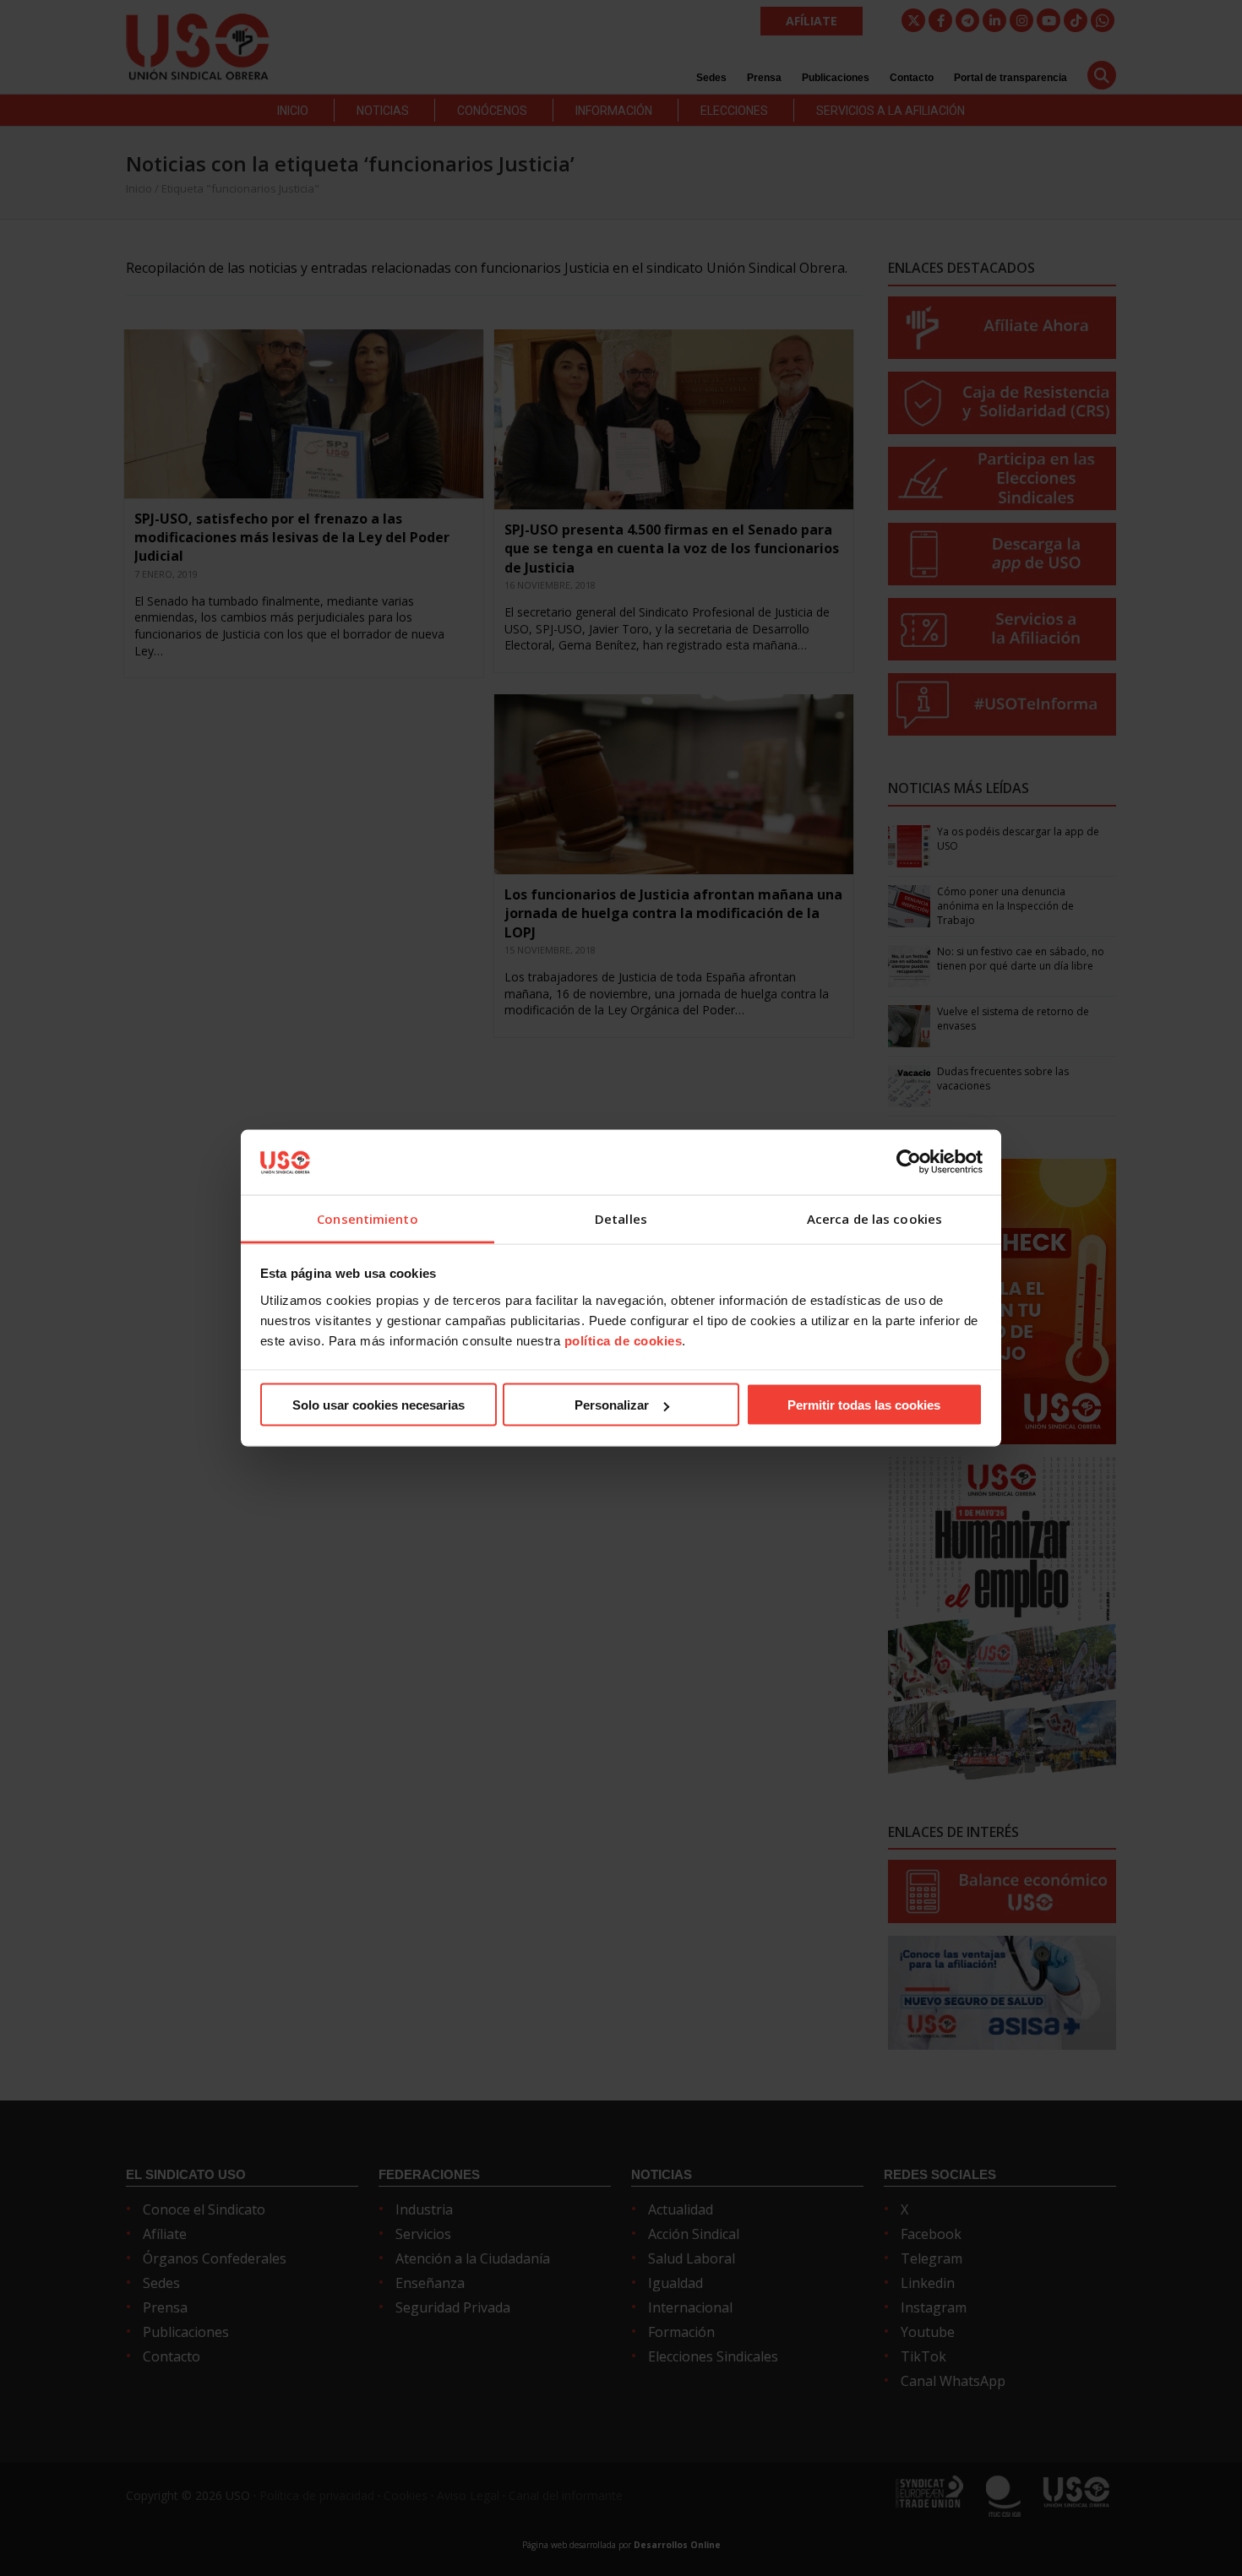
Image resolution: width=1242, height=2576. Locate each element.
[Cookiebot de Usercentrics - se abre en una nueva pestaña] (909, 1162)
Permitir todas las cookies (864, 1405)
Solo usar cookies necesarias (379, 1405)
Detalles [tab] (621, 1218)
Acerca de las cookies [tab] (874, 1218)
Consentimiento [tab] (367, 1218)
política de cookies (624, 1340)
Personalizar (612, 1405)
